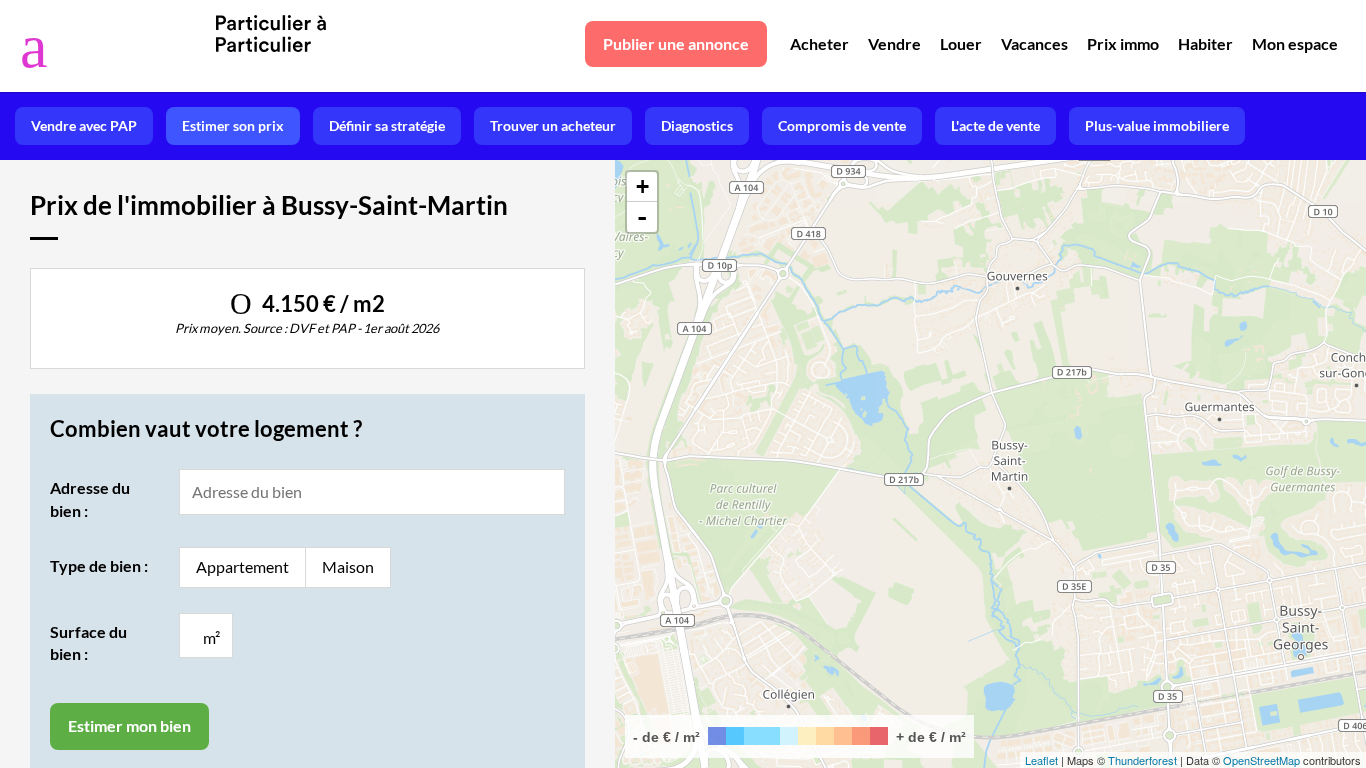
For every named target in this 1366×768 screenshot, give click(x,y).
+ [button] (642, 186)
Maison (348, 566)
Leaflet (1041, 760)
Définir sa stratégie (387, 125)
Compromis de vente (842, 125)
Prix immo (1123, 43)
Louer (961, 43)
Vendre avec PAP (84, 125)
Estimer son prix (233, 125)
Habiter (1205, 43)
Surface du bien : (88, 642)
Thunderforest (1142, 760)
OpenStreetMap (1261, 760)
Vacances (1034, 43)
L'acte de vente (995, 125)
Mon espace (1295, 43)
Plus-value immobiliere (1157, 125)
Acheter (819, 43)
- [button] (642, 217)
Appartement (242, 566)
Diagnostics (697, 125)
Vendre (894, 43)
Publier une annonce (676, 43)
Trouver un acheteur (553, 125)
